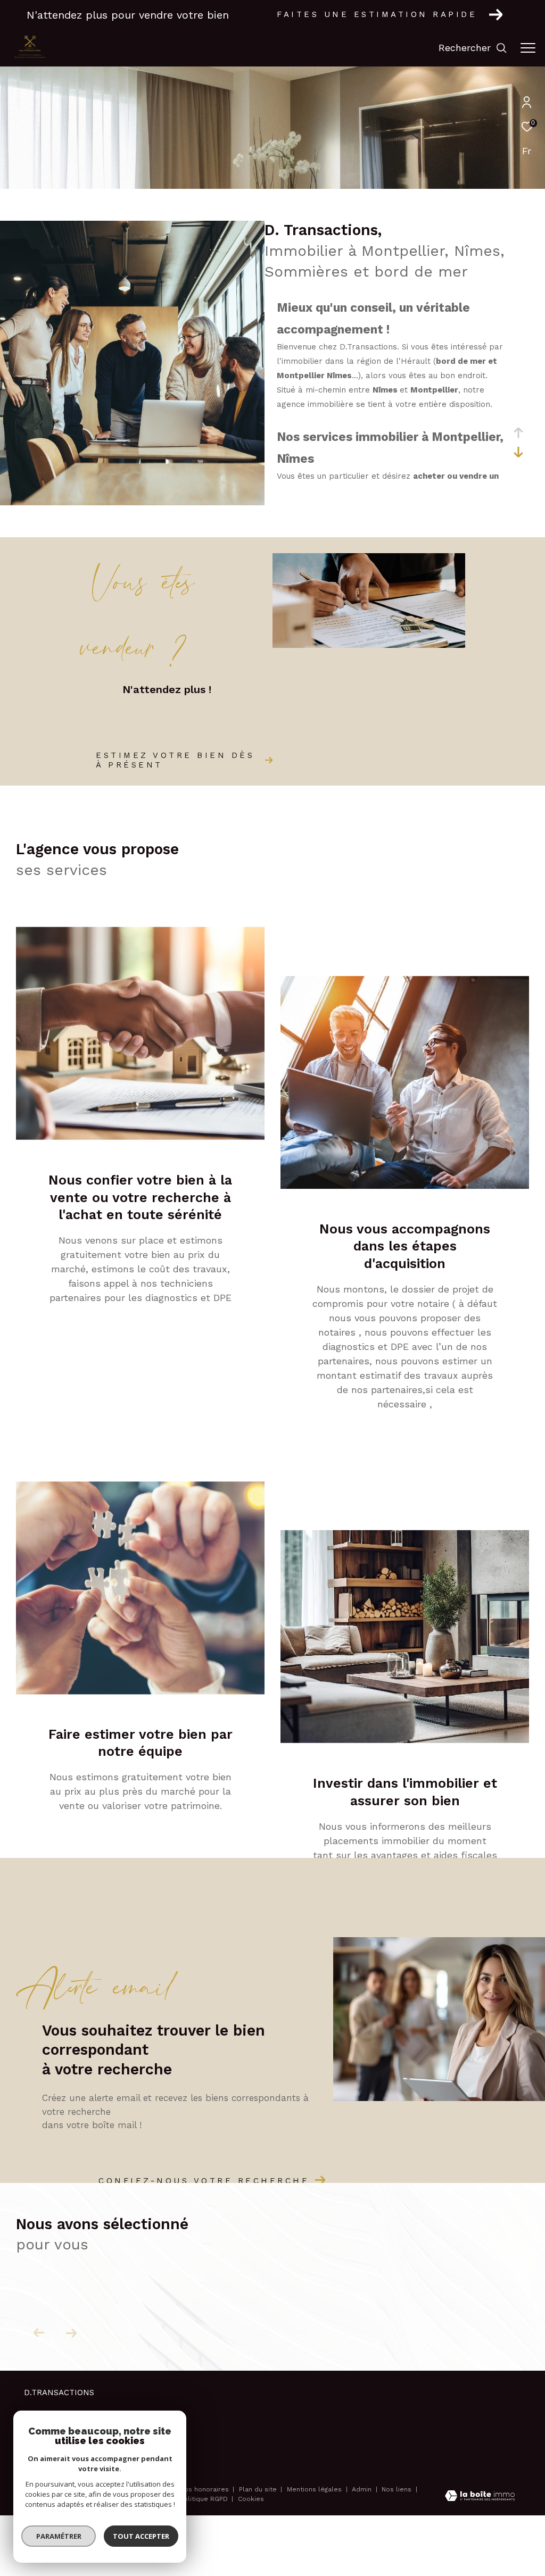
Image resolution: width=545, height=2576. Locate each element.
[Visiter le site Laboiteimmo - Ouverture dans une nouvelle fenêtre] (480, 2497)
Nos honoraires (204, 2489)
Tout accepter (141, 2536)
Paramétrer (59, 2536)
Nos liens (398, 2489)
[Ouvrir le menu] (528, 48)
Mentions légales (315, 2489)
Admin (363, 2489)
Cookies (251, 2499)
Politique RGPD (204, 2499)
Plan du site (259, 2489)
